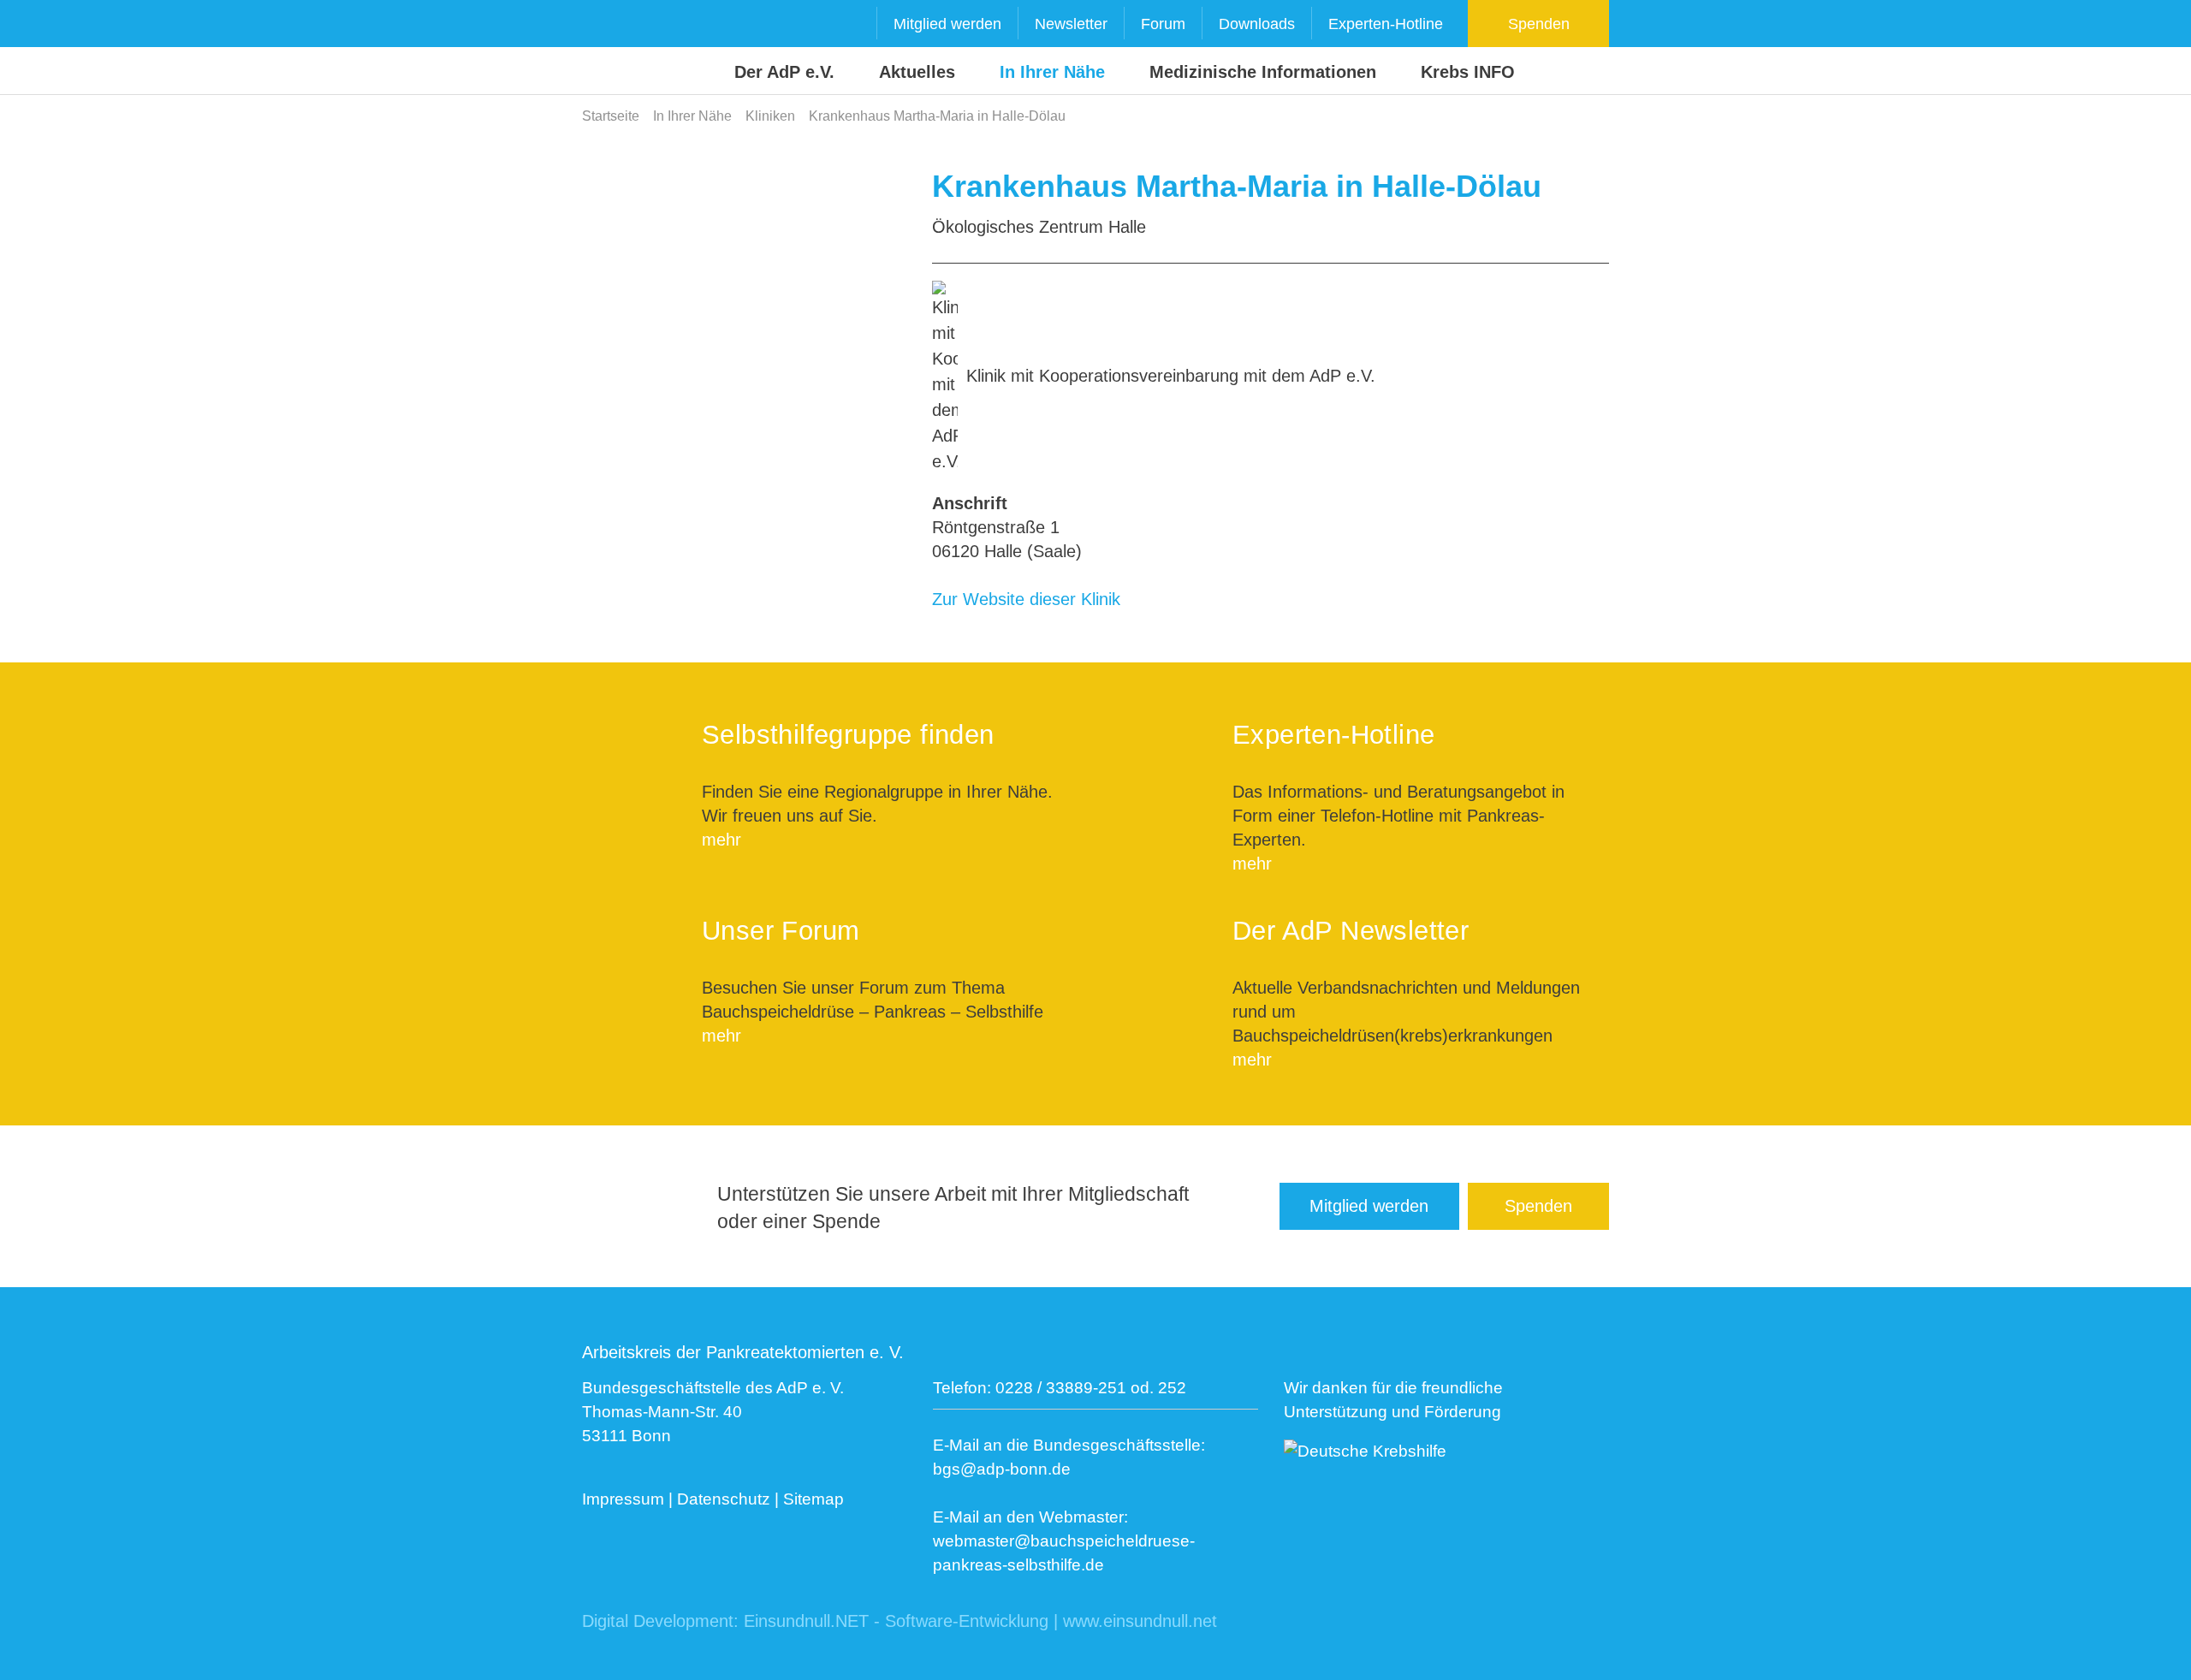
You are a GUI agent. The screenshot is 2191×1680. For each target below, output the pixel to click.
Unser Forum (781, 931)
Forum (1163, 24)
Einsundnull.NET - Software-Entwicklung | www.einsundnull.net (980, 1621)
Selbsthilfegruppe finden (848, 735)
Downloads (1257, 24)
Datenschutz (724, 1499)
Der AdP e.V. (784, 72)
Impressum (623, 1499)
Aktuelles (917, 72)
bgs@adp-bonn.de (1002, 1469)
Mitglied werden (947, 24)
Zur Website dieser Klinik (1026, 599)
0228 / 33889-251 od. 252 (1091, 1388)
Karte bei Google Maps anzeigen (745, 286)
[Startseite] (615, 48)
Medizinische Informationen (1263, 72)
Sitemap (813, 1499)
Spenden (1539, 24)
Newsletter (1071, 24)
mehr (721, 840)
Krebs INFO (1468, 72)
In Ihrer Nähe (1052, 72)
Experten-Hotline (1386, 24)
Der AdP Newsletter (1351, 931)
